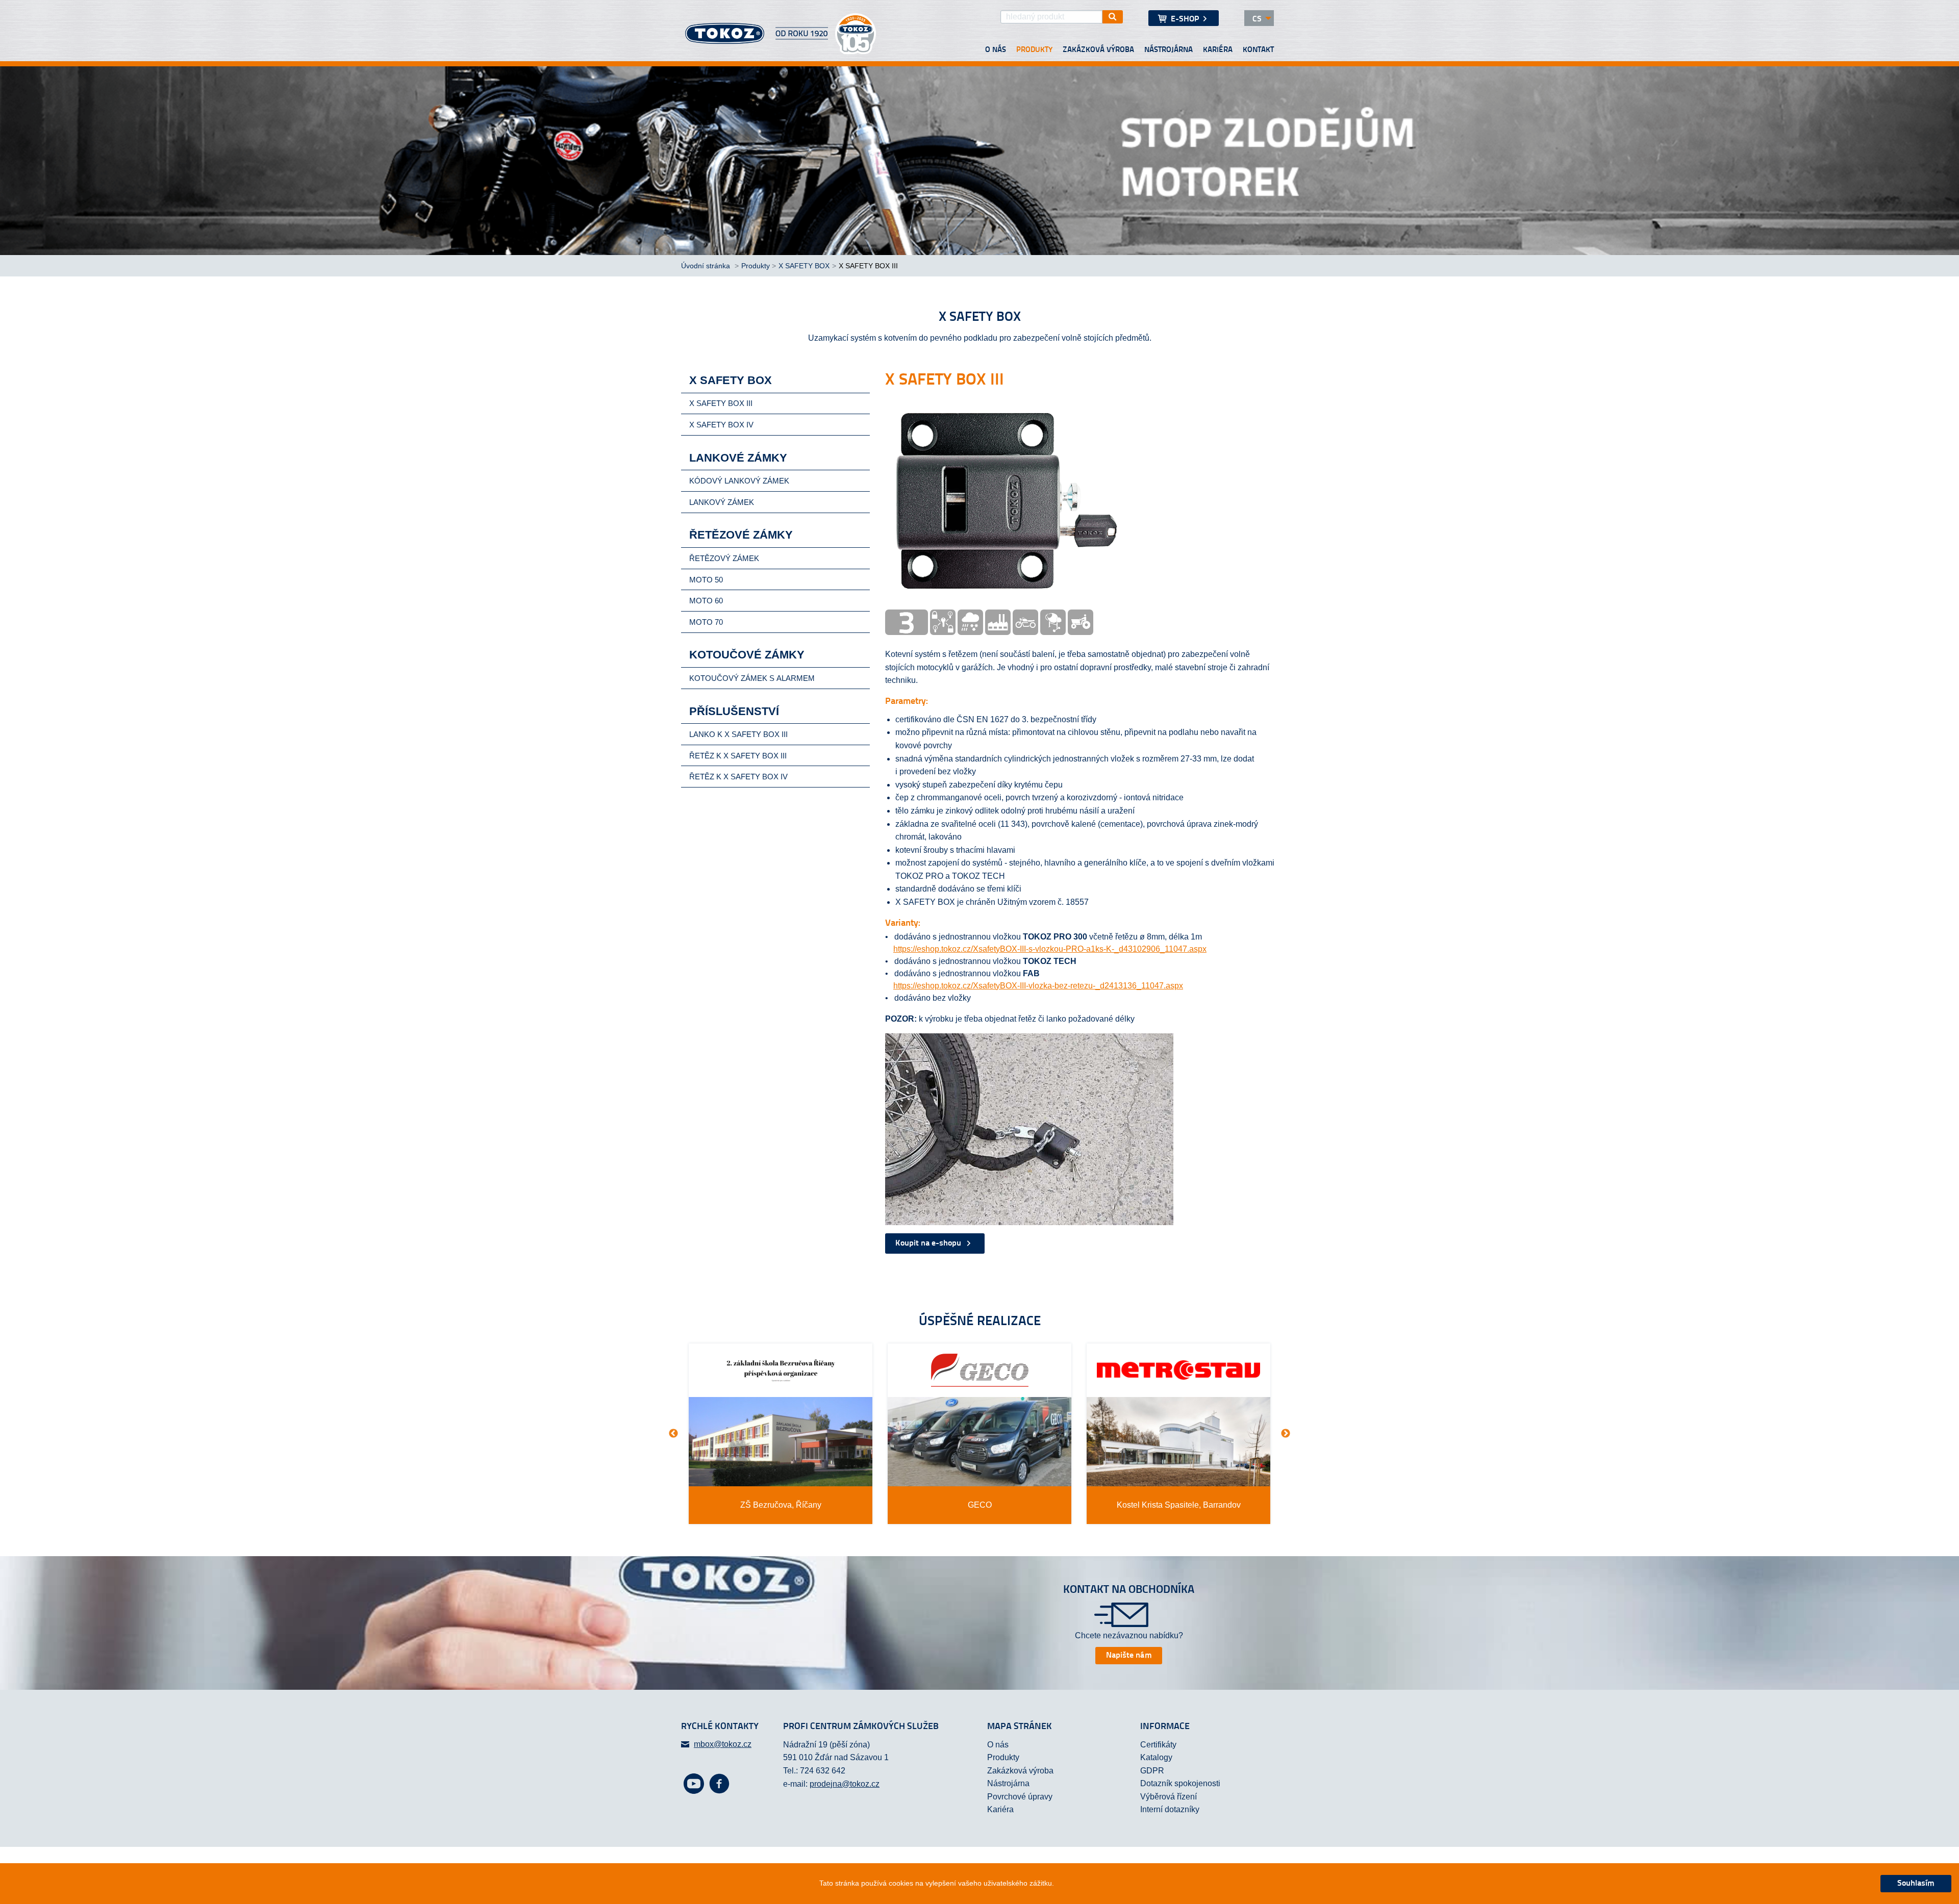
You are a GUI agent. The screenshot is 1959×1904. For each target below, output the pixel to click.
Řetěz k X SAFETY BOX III (738, 756)
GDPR (1152, 1771)
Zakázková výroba (1098, 50)
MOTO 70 (706, 622)
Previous (673, 1434)
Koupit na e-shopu (929, 1243)
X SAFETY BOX (804, 266)
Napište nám (1129, 1656)
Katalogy (1156, 1757)
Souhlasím (1916, 1884)
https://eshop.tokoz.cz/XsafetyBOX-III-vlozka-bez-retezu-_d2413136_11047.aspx (1038, 986)
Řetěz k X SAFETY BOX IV (738, 777)
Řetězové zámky (741, 535)
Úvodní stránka (707, 266)
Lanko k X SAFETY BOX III (738, 734)
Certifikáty (1158, 1745)
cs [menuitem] (1257, 19)
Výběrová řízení (1169, 1797)
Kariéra (1218, 50)
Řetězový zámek (724, 558)
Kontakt (1258, 50)
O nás (996, 50)
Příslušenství (734, 711)
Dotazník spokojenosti (1180, 1783)
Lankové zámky (738, 458)
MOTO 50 (706, 580)
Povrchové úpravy (1020, 1797)
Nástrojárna (1169, 50)
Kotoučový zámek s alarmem (752, 678)
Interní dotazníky (1170, 1809)
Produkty (1034, 50)
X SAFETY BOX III (721, 403)
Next (1286, 1434)
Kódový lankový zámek (739, 481)
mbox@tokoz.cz (723, 1744)
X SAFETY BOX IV (721, 425)
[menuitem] (1184, 18)
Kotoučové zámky (747, 655)
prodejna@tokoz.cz (845, 1784)
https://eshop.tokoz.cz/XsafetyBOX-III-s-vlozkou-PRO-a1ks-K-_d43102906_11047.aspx (1050, 949)
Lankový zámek (722, 502)
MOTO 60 (706, 601)
